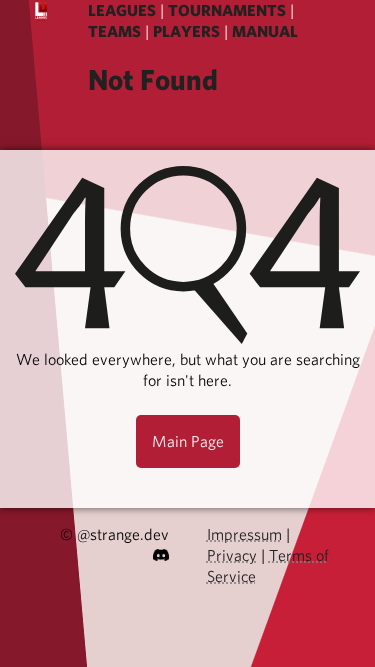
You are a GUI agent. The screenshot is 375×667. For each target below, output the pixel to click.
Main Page (188, 441)
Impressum (244, 534)
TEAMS (114, 31)
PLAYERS (186, 31)
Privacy (232, 555)
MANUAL (265, 31)
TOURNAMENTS (227, 10)
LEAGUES (122, 10)
